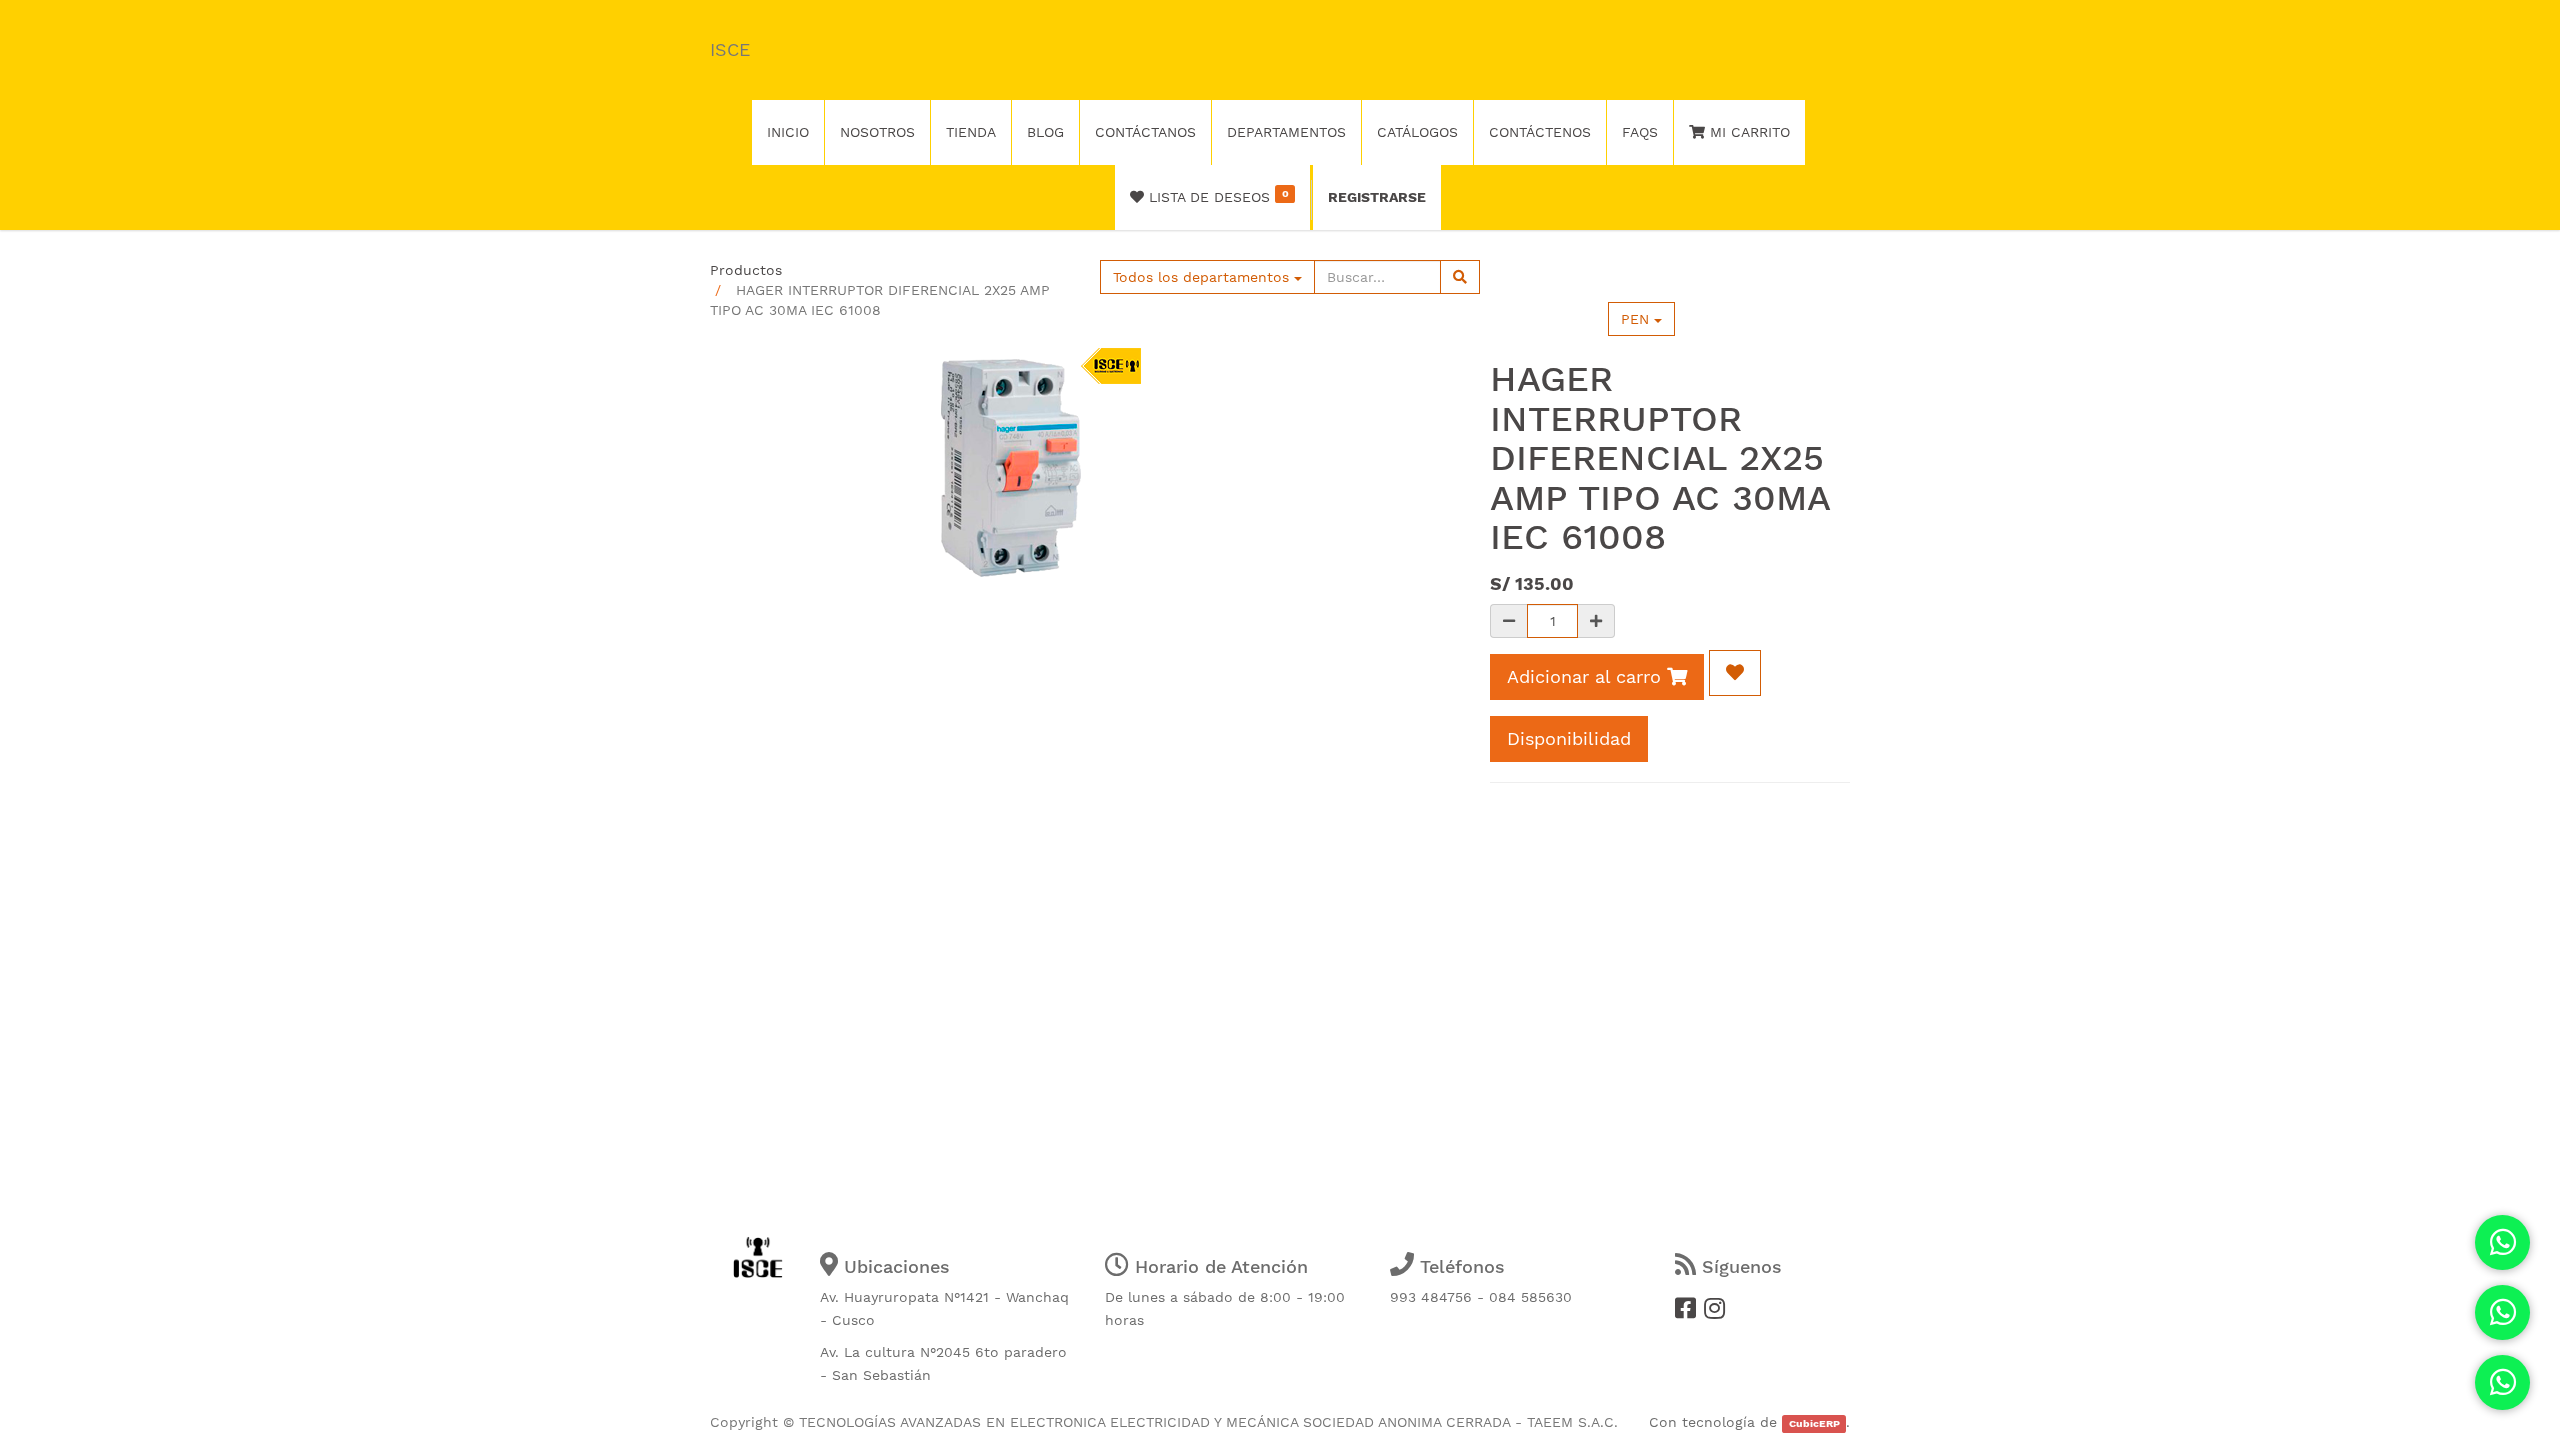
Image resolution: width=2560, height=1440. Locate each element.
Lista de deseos (1216, 196)
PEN (1637, 319)
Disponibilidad (1569, 738)
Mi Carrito (1747, 132)
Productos (746, 270)
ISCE (730, 49)
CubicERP (1814, 1423)
